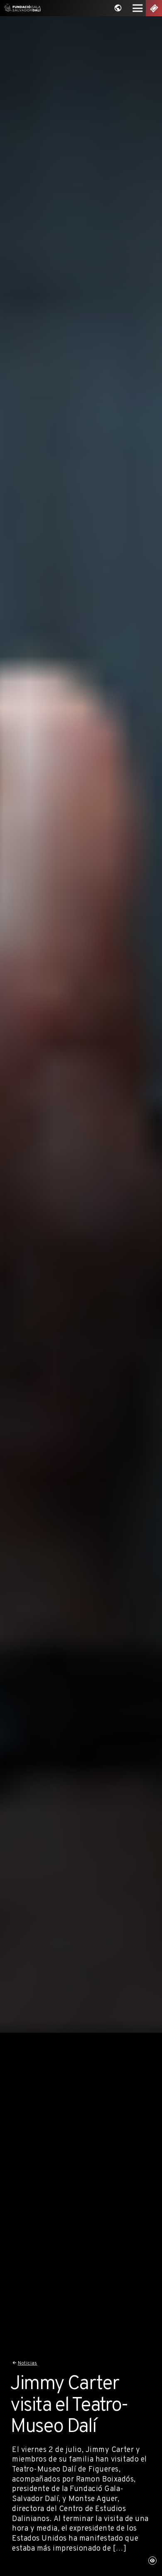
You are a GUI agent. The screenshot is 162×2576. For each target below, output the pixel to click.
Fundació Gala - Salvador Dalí (21, 8)
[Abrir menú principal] (138, 8)
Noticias (28, 2363)
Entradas (154, 8)
